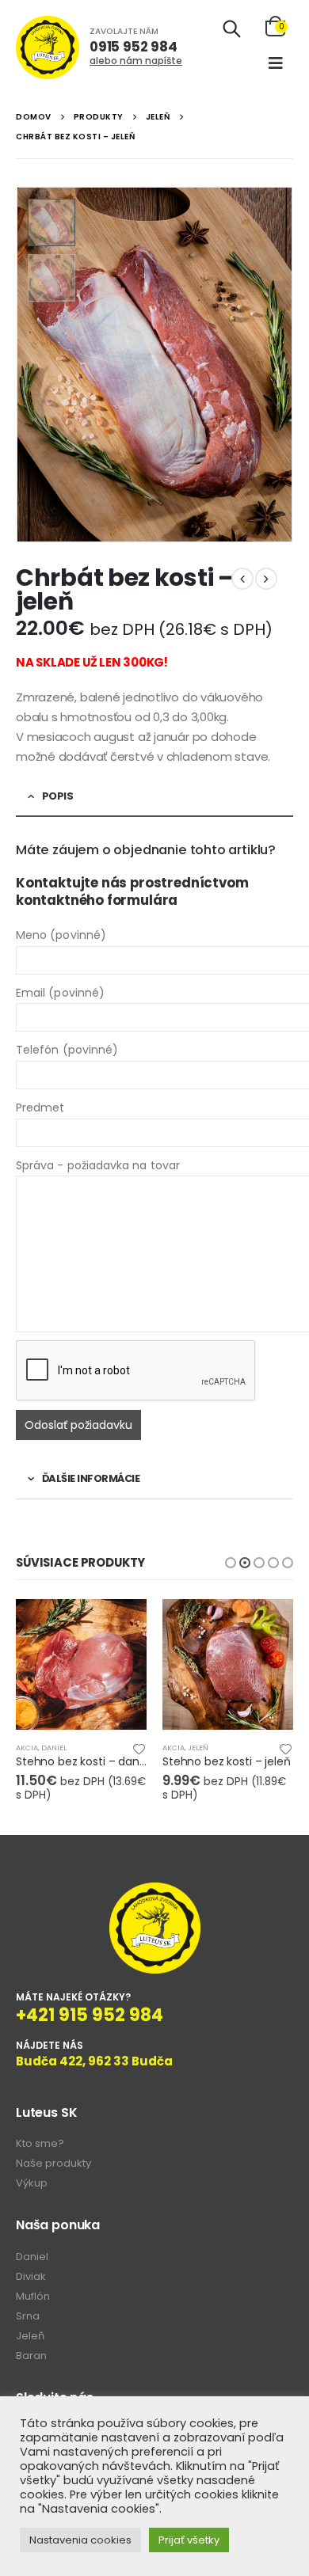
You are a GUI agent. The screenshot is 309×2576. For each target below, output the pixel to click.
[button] (231, 1563)
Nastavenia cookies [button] (80, 2540)
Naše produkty (53, 2163)
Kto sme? (40, 2143)
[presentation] (20, 365)
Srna (28, 2316)
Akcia (27, 1748)
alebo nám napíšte (136, 61)
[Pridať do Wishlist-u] (139, 1748)
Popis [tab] (58, 796)
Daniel (54, 1748)
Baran (31, 2356)
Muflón (33, 2296)
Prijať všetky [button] (189, 2540)
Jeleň (198, 1748)
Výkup (32, 2183)
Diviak (31, 2276)
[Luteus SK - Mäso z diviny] (48, 47)
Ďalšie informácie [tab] (91, 1478)
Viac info (120, 1625)
